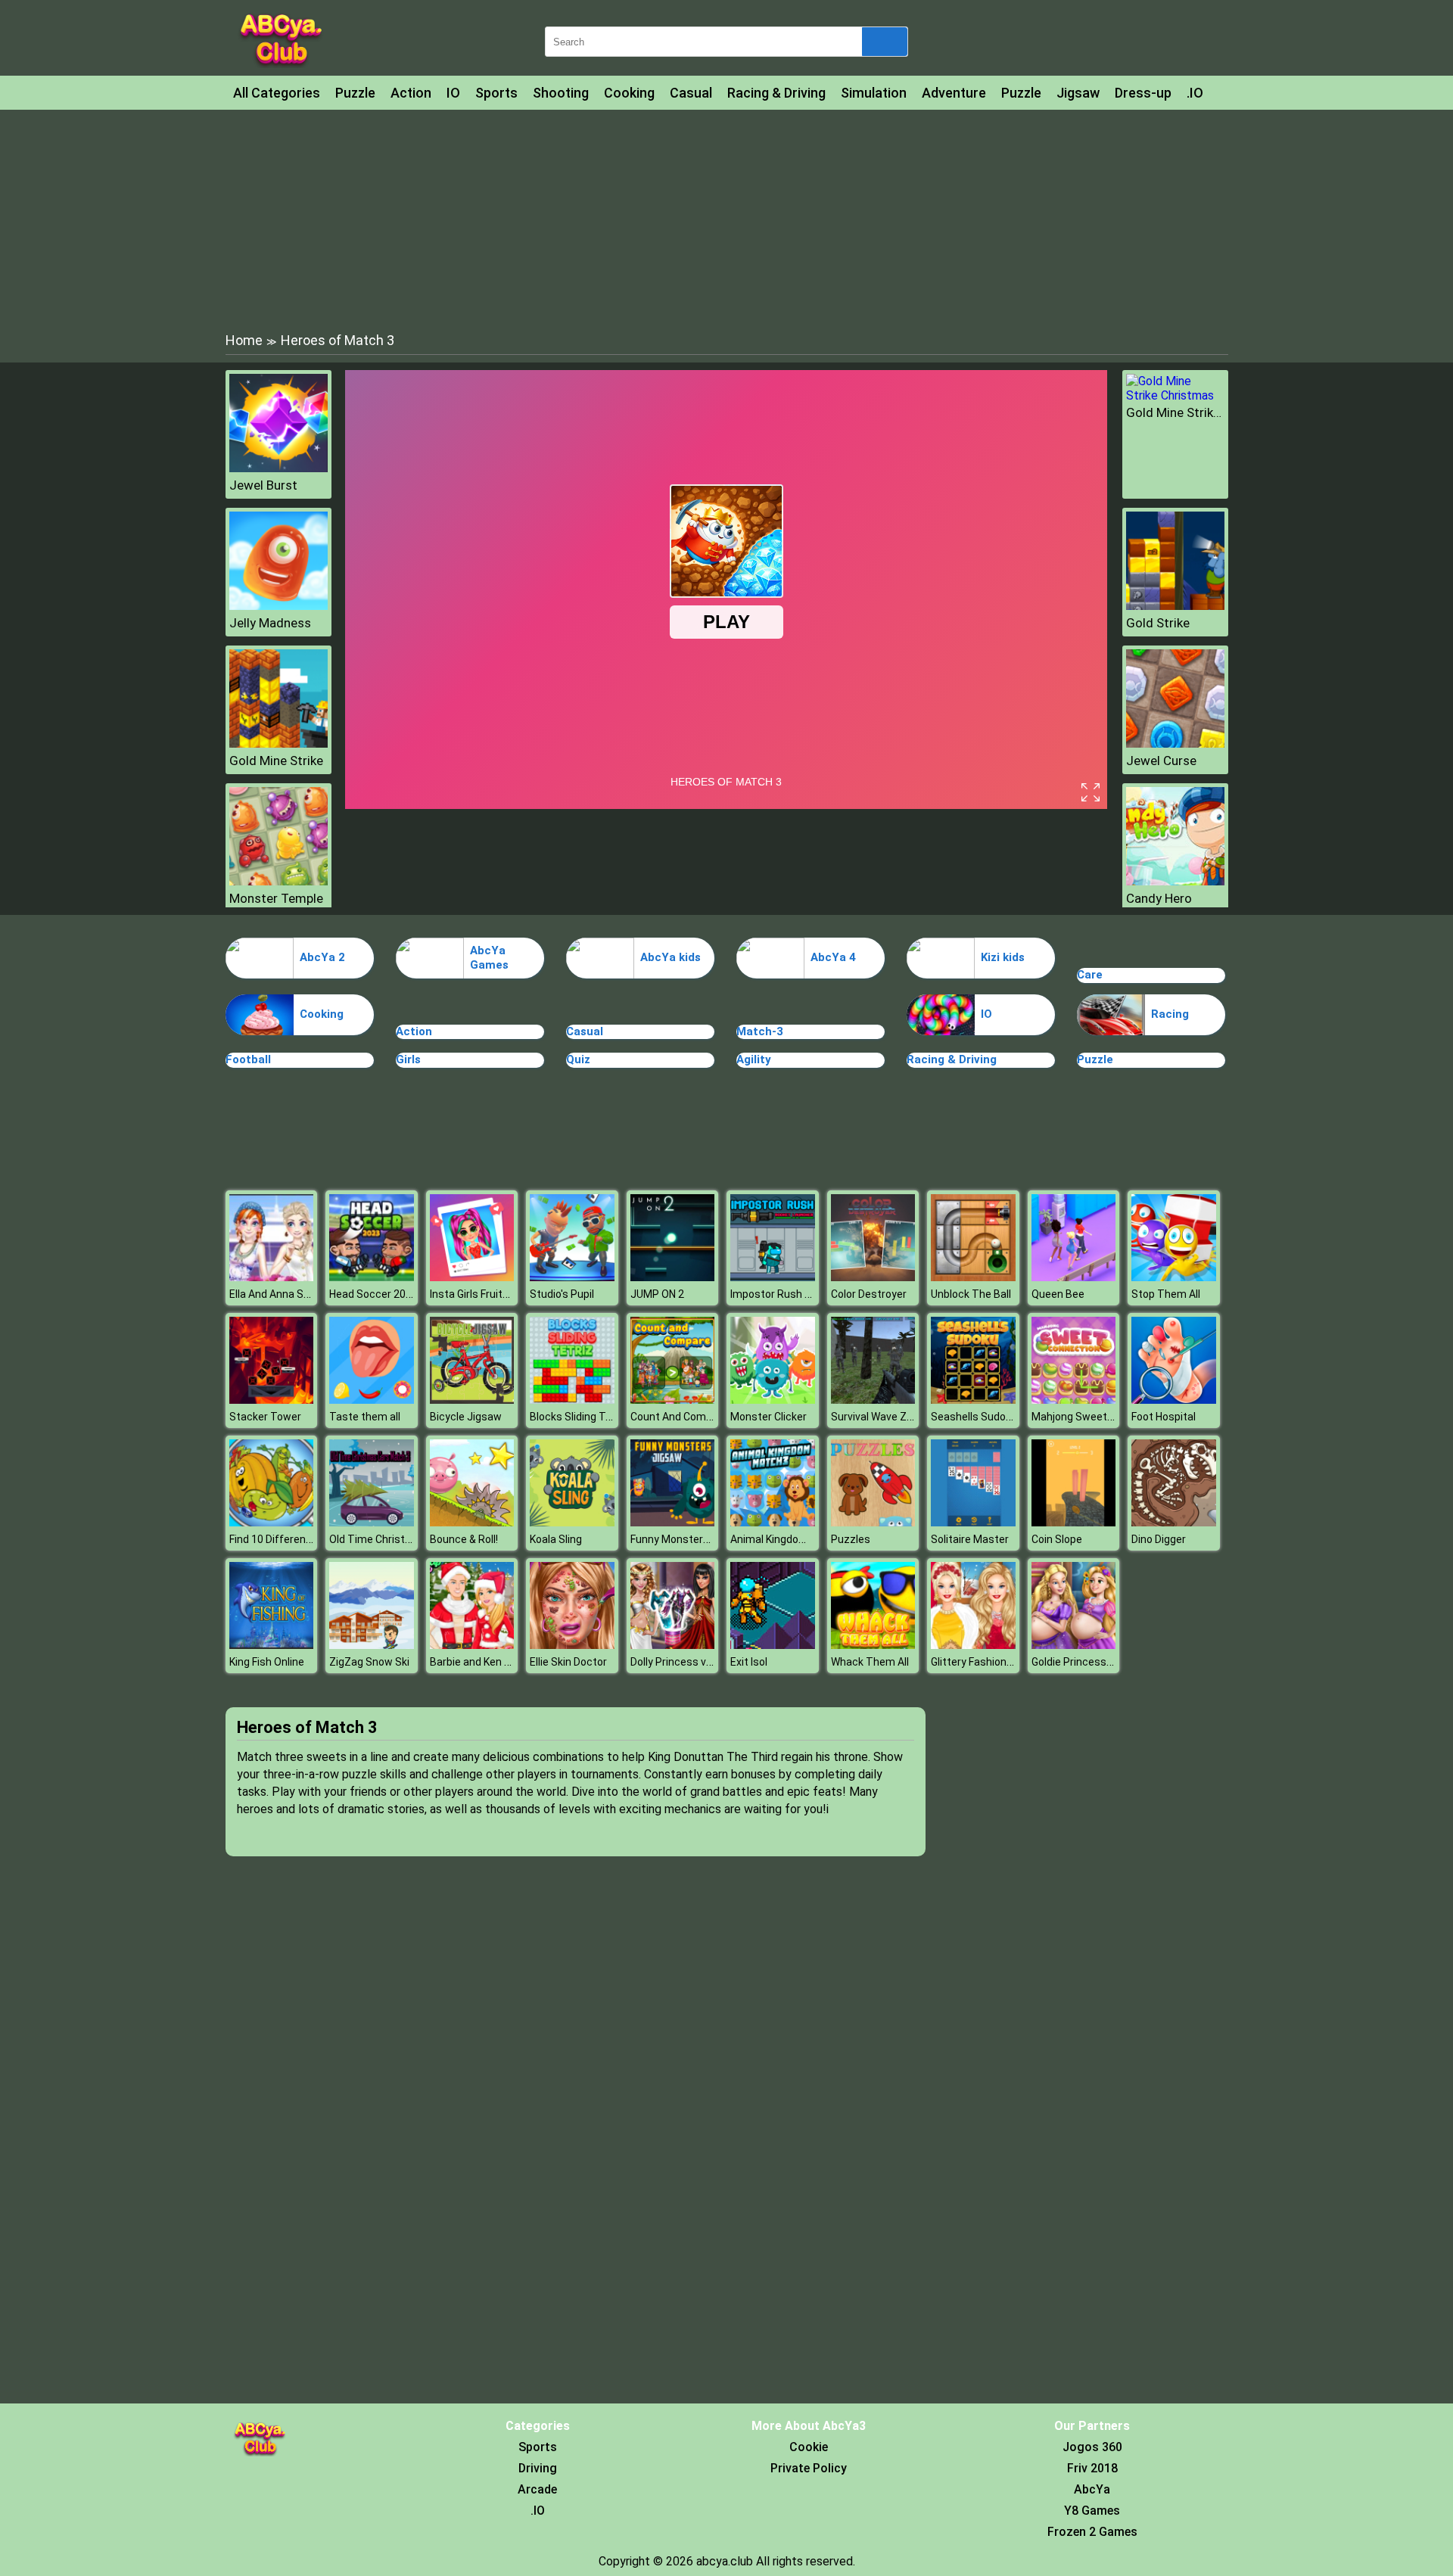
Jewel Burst (263, 485)
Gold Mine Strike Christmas (1175, 412)
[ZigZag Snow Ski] (372, 1645)
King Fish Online (267, 1662)
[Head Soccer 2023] (372, 1277)
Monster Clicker (769, 1417)
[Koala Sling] (572, 1522)
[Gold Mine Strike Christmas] (1175, 395)
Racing (1170, 1014)
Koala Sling (556, 1539)
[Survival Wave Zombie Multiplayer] (873, 1400)
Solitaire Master (970, 1539)
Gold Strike (1158, 623)
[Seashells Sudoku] (973, 1400)
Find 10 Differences (277, 1539)
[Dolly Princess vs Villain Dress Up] (673, 1645)
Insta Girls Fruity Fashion (489, 1294)
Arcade (537, 2489)
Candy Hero (1159, 898)
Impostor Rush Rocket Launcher (809, 1294)
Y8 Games (1092, 2511)
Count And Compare (679, 1417)
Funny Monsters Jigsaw (688, 1539)
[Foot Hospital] (1174, 1400)
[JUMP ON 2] (673, 1277)
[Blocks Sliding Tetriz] (572, 1400)
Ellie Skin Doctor (568, 1662)
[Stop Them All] (1174, 1277)
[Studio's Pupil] (572, 1277)
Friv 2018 (1092, 2468)
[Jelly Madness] (278, 606)
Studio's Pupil (562, 1294)
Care (1090, 975)
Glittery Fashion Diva (980, 1662)
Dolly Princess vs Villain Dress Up (709, 1662)
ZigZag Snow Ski (369, 1662)
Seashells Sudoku (974, 1417)
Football (248, 1059)
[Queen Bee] (1074, 1277)
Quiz (578, 1059)
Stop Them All (1166, 1294)
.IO (1195, 93)
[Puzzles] (873, 1522)
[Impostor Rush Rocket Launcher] (773, 1277)
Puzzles (851, 1539)
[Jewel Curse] (1175, 744)
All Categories (277, 93)
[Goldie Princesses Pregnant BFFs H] (1074, 1645)
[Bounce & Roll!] (472, 1522)
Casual (691, 93)
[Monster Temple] (278, 881)
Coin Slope (1057, 1539)
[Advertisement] (726, 219)
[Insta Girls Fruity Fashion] (472, 1277)
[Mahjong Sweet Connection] (1074, 1400)
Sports (496, 93)
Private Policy (809, 2468)
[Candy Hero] (1175, 881)
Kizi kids (1003, 957)
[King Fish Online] (272, 1645)
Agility (754, 1059)
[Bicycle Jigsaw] (472, 1400)
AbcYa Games (489, 958)
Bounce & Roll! (464, 1539)
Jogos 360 (1092, 2447)
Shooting (561, 93)
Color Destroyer (869, 1294)
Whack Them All (870, 1662)
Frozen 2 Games (1092, 2532)
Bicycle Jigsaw (466, 1417)
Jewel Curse (1161, 761)
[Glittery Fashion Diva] (973, 1645)
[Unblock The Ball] (973, 1277)
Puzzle (355, 93)
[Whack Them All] (873, 1645)
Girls (408, 1059)
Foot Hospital (1164, 1417)
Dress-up (1143, 93)
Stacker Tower (265, 1417)
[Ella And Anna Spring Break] (272, 1277)
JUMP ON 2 (657, 1294)
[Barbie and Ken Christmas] (472, 1645)
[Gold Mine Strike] (278, 744)
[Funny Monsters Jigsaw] (673, 1522)
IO (453, 93)
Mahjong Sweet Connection (1098, 1417)
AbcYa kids (670, 957)
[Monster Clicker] (773, 1400)
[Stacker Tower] (272, 1400)
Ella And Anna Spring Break (294, 1294)
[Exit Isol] (773, 1645)
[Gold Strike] (1175, 606)
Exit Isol (749, 1662)
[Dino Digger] (1174, 1522)
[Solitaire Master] (973, 1522)
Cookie (809, 2447)
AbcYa (1092, 2489)
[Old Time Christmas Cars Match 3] (372, 1522)
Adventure (954, 93)
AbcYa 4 (833, 957)
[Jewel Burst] (278, 468)
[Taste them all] (372, 1400)
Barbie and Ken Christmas (493, 1662)
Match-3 (760, 1031)
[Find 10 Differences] (272, 1522)
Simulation (874, 93)
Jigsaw (1078, 93)
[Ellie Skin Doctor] (572, 1645)
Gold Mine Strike (276, 761)
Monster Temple (276, 898)
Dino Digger (1159, 1539)
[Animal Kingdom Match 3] (773, 1522)
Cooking (629, 93)
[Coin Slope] (1074, 1522)
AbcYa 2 (322, 957)
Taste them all (365, 1417)
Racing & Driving (776, 93)
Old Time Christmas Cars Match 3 (412, 1539)
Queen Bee (1058, 1294)
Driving (538, 2468)
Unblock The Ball (971, 1294)
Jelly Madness (270, 623)
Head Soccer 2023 (373, 1294)
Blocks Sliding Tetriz (579, 1417)
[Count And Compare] (673, 1400)
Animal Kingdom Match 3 (790, 1539)
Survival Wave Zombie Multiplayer (912, 1417)
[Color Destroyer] (873, 1277)
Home (244, 340)
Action (411, 93)
